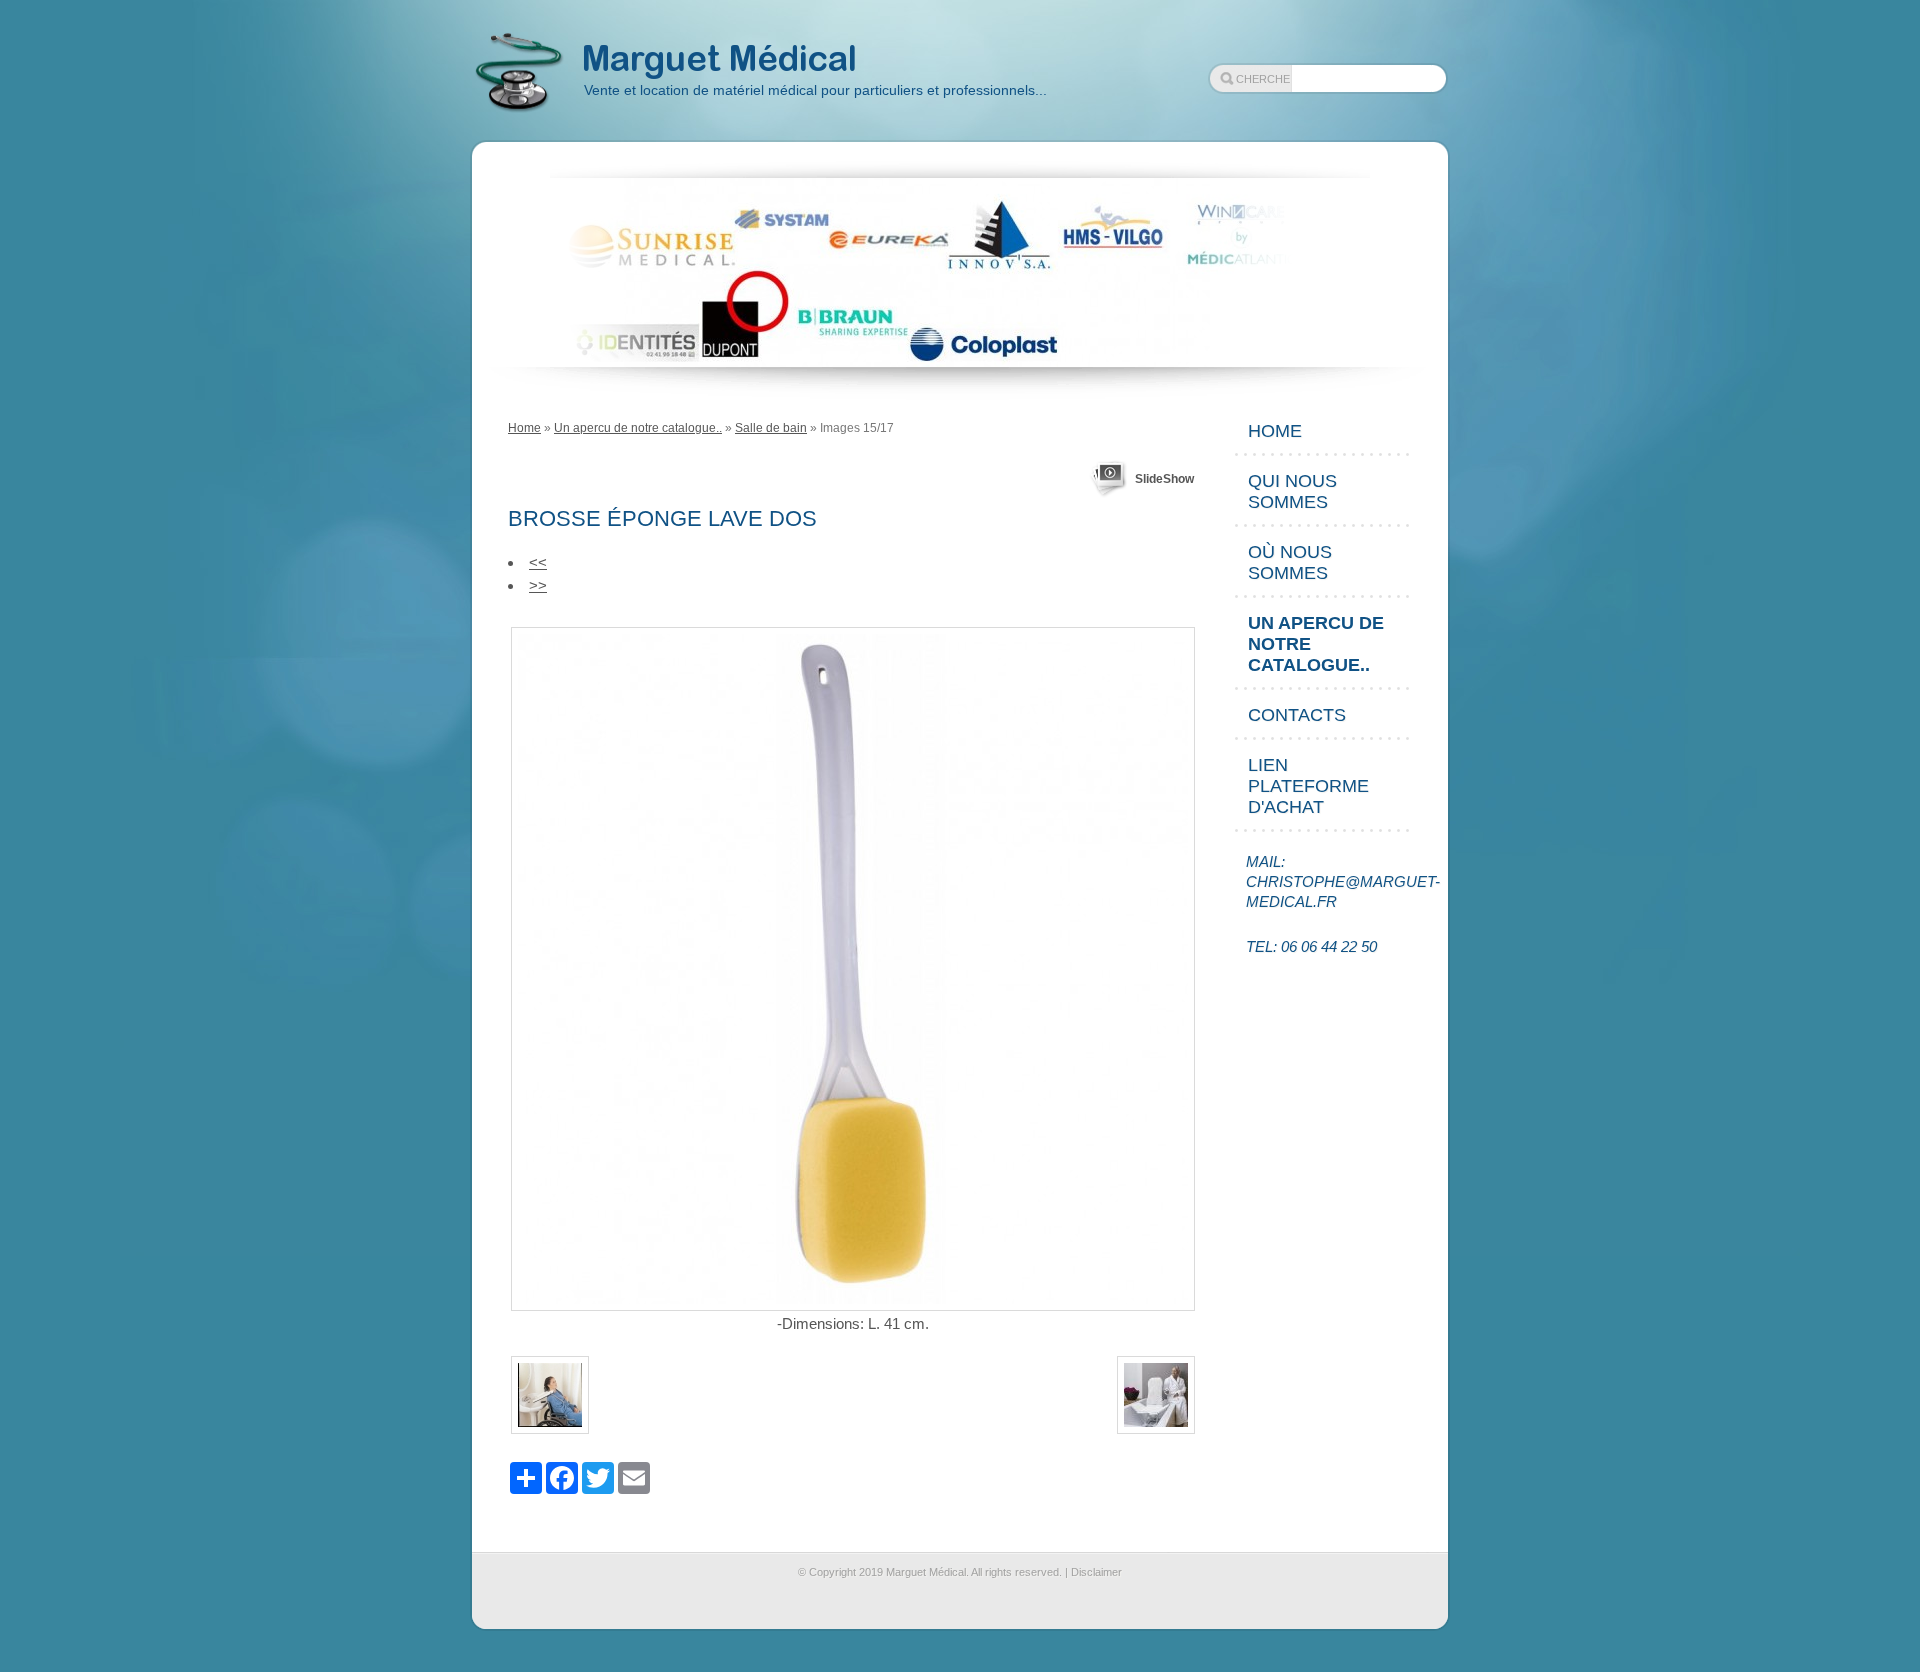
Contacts (1297, 715)
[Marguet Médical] (518, 73)
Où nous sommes (1290, 562)
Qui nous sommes (1292, 491)
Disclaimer (1096, 1572)
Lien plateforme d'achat (1308, 786)
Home (524, 428)
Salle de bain (771, 428)
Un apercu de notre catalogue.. (638, 428)
